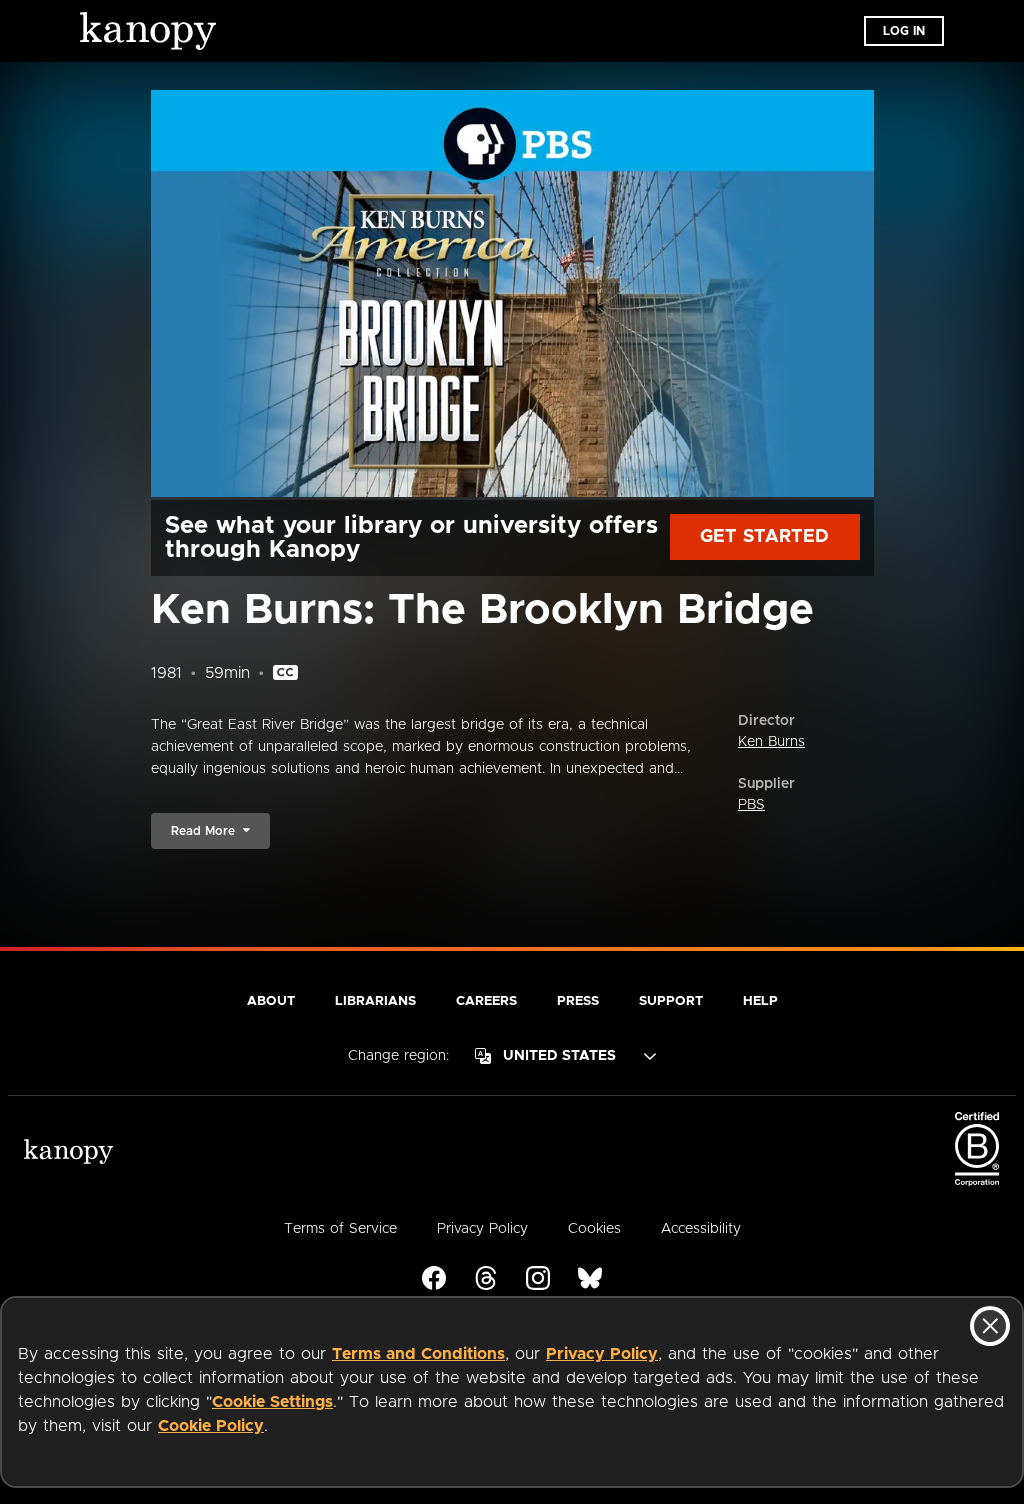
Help (760, 1001)
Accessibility (701, 1229)
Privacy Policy (602, 1354)
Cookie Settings (272, 1402)
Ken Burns (771, 742)
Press (578, 1001)
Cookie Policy (211, 1426)
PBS (751, 805)
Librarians (375, 1001)
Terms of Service (340, 1229)
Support (671, 1001)
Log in (904, 31)
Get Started (764, 537)
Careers (486, 1001)
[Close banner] (990, 1326)
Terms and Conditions (418, 1354)
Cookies (594, 1229)
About (271, 1001)
